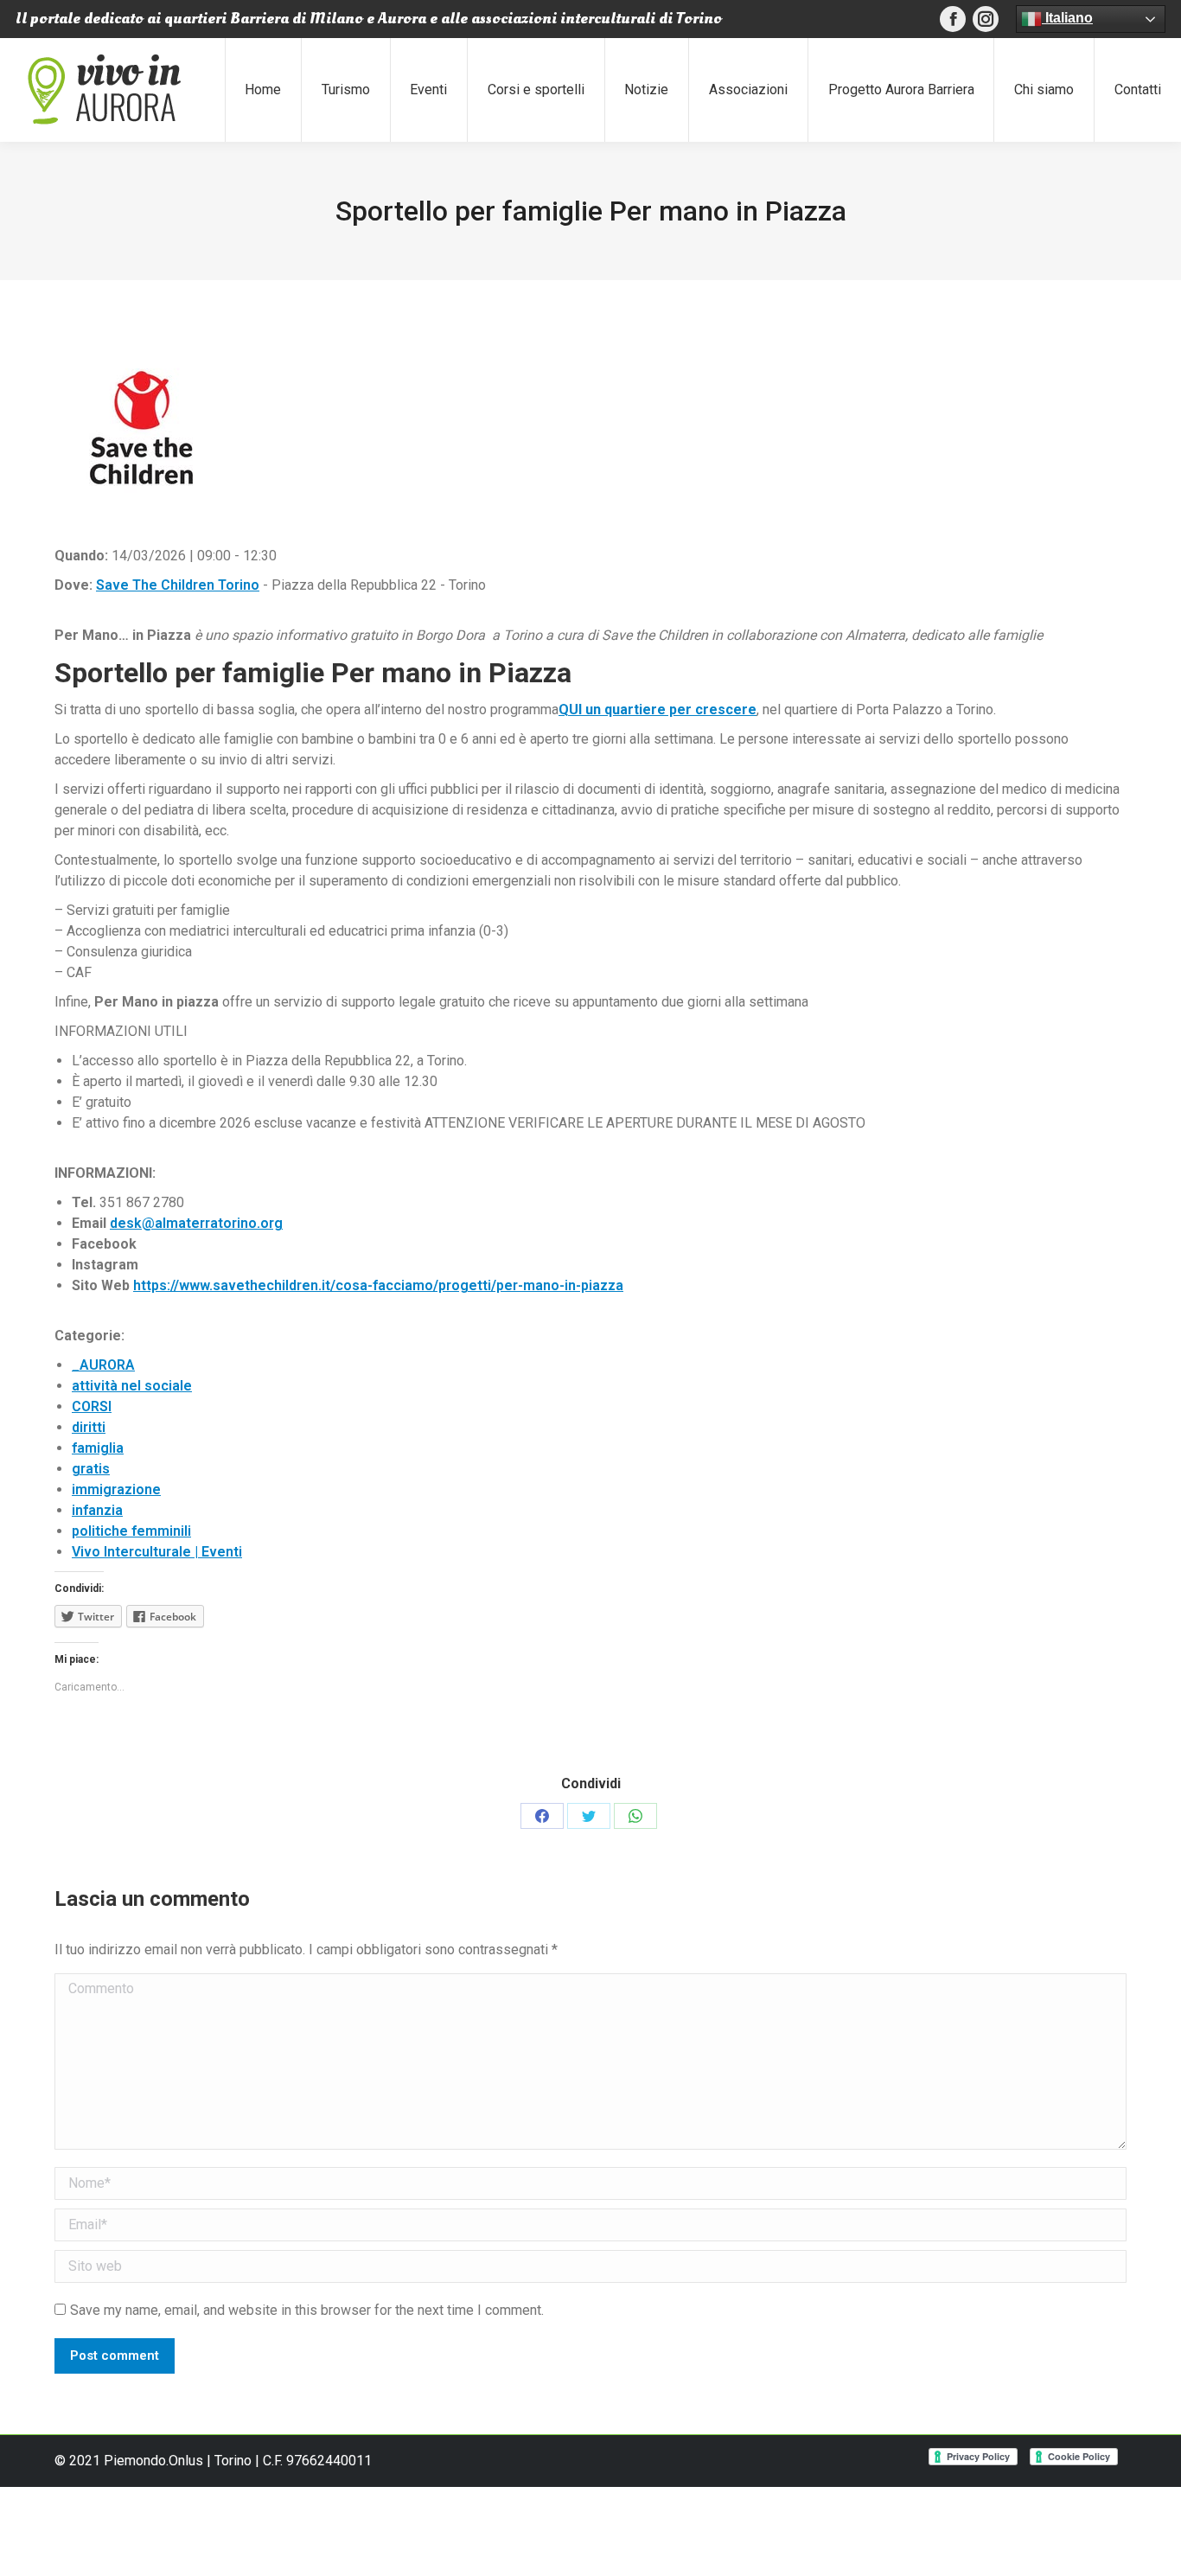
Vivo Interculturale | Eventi (157, 1552)
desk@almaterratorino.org (196, 1223)
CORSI (92, 1406)
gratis (91, 1469)
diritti (89, 1427)
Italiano (1067, 18)
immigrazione (116, 1489)
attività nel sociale (132, 1386)
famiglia (98, 1448)
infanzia (97, 1510)
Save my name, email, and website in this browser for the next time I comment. (307, 2310)
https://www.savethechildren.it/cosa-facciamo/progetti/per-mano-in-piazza (378, 1285)
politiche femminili (131, 1531)
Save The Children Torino (178, 585)
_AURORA (103, 1365)
